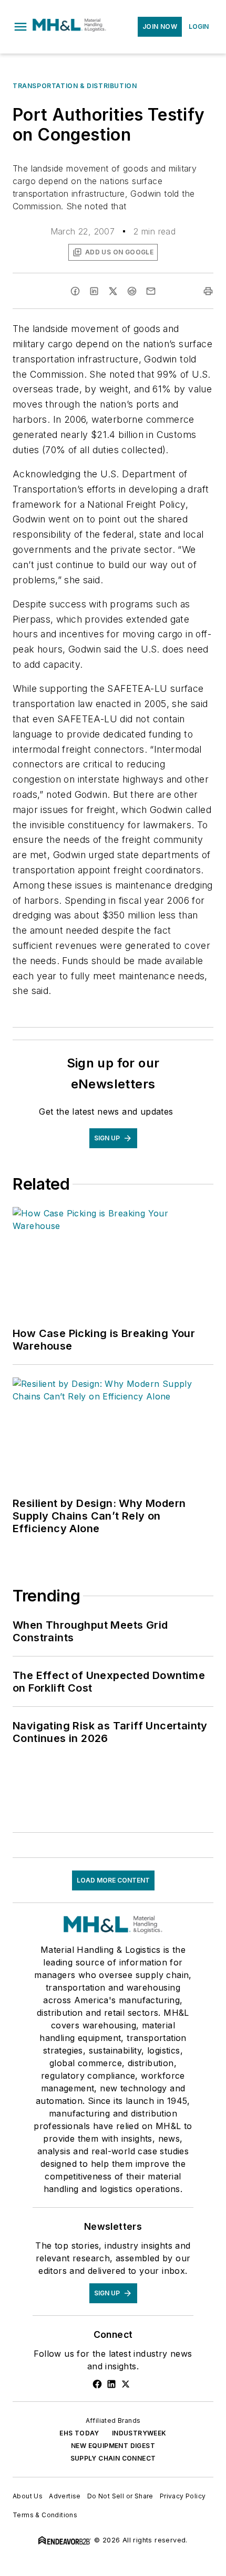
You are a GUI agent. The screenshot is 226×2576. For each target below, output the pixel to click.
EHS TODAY (79, 2433)
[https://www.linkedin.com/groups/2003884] (111, 2384)
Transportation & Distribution (75, 86)
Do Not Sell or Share (120, 2496)
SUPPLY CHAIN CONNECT (113, 2458)
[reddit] (132, 291)
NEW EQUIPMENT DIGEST (113, 2446)
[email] (151, 291)
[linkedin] (94, 291)
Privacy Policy (183, 2496)
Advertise (65, 2496)
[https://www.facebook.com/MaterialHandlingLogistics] (97, 2384)
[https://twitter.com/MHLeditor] (126, 2384)
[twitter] (113, 291)
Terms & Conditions (45, 2515)
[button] (20, 27)
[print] (208, 291)
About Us (28, 2496)
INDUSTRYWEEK (139, 2433)
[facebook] (75, 291)
